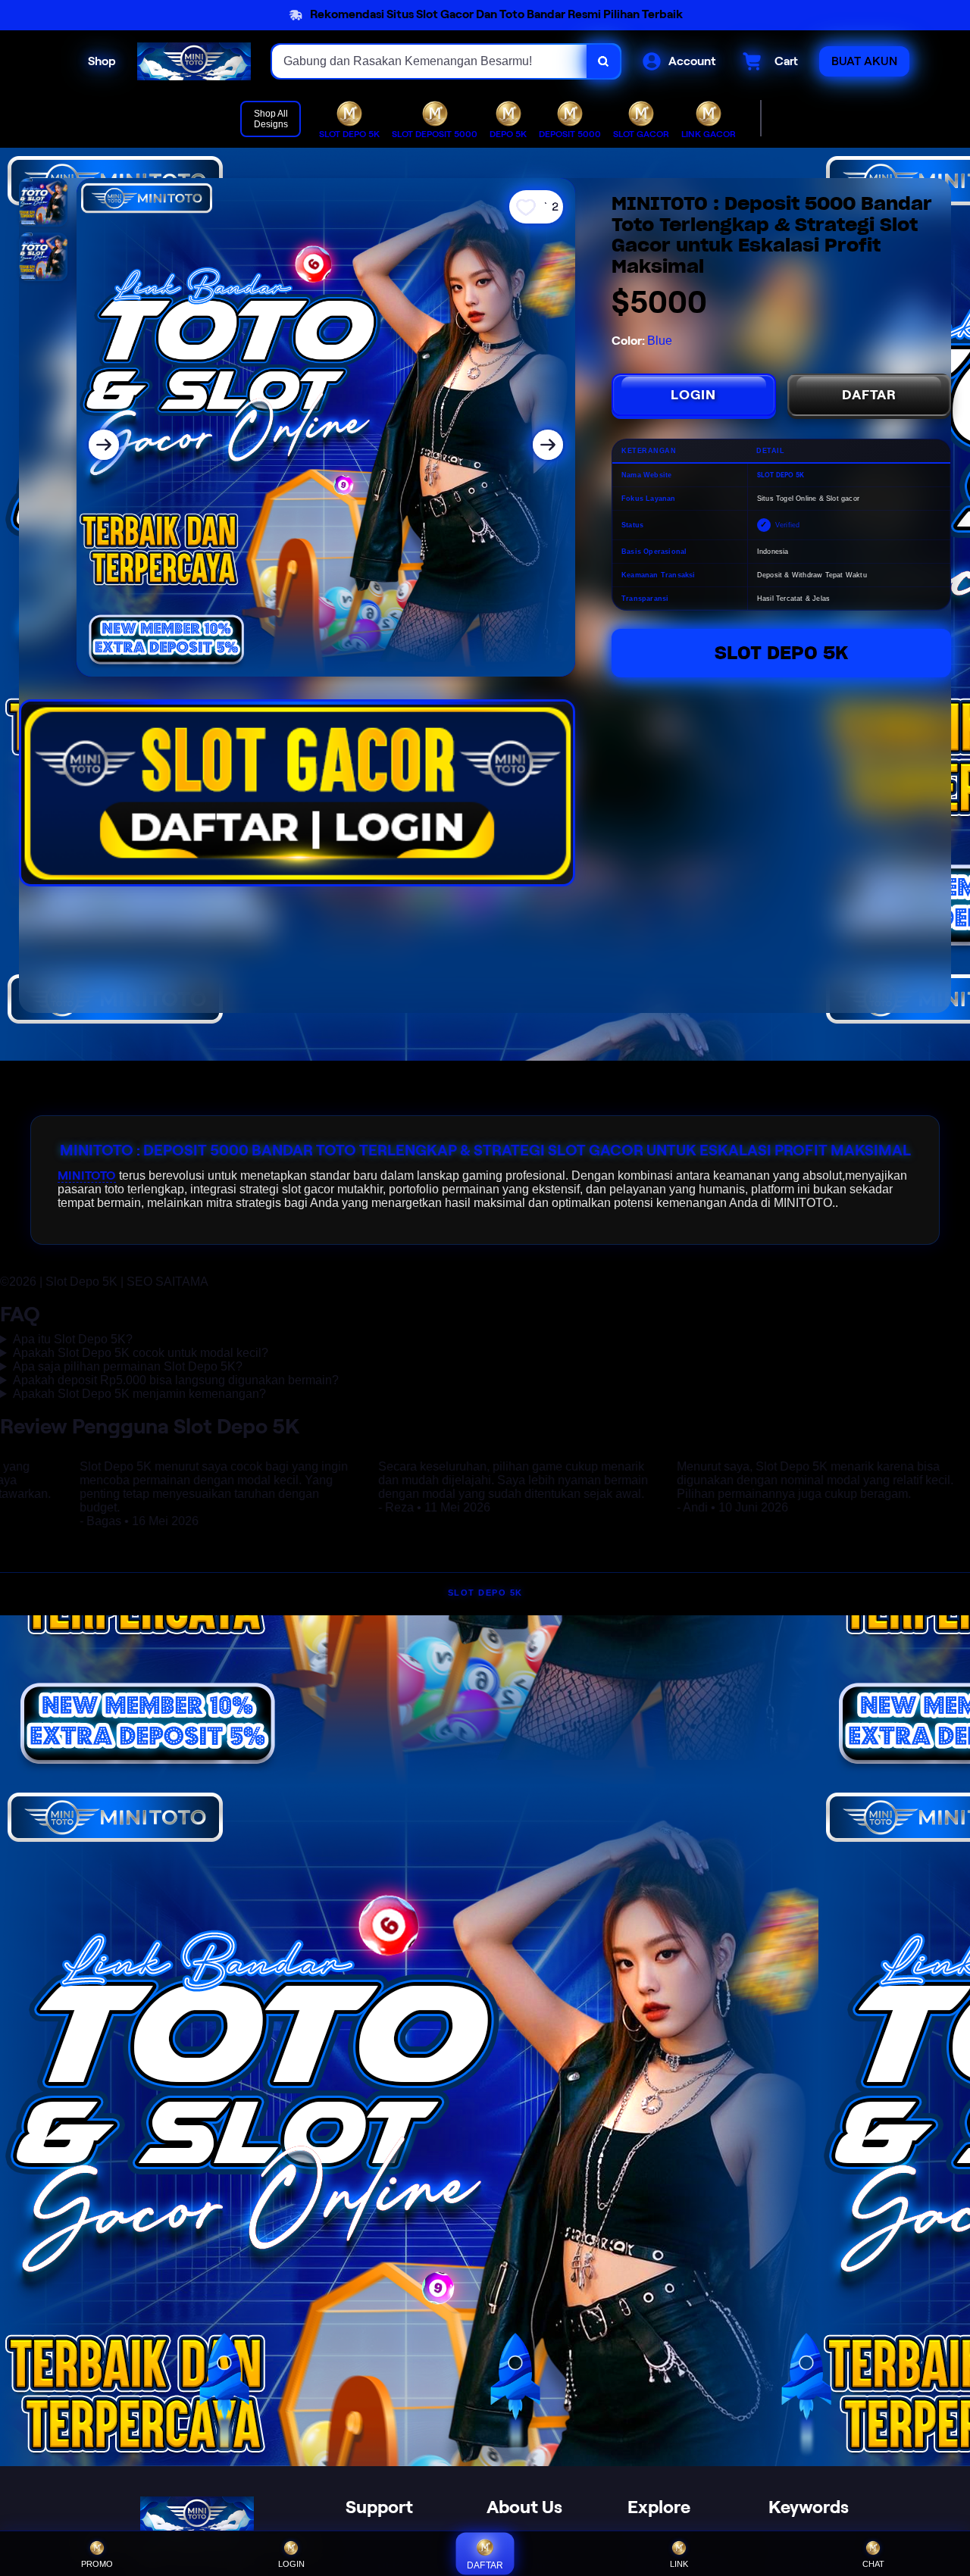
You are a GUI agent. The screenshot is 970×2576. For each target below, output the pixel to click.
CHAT (873, 2564)
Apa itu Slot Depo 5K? (73, 1339)
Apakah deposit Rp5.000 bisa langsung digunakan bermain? (176, 1380)
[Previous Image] (104, 445)
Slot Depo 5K (781, 653)
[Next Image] (548, 445)
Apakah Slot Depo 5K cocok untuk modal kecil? (141, 1353)
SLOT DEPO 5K (485, 1593)
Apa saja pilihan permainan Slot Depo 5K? (128, 1366)
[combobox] (430, 61)
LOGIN (693, 395)
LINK (679, 2564)
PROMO (97, 2564)
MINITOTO (87, 1175)
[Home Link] (194, 61)
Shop (102, 61)
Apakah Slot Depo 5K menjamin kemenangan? (139, 1394)
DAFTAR (869, 395)
